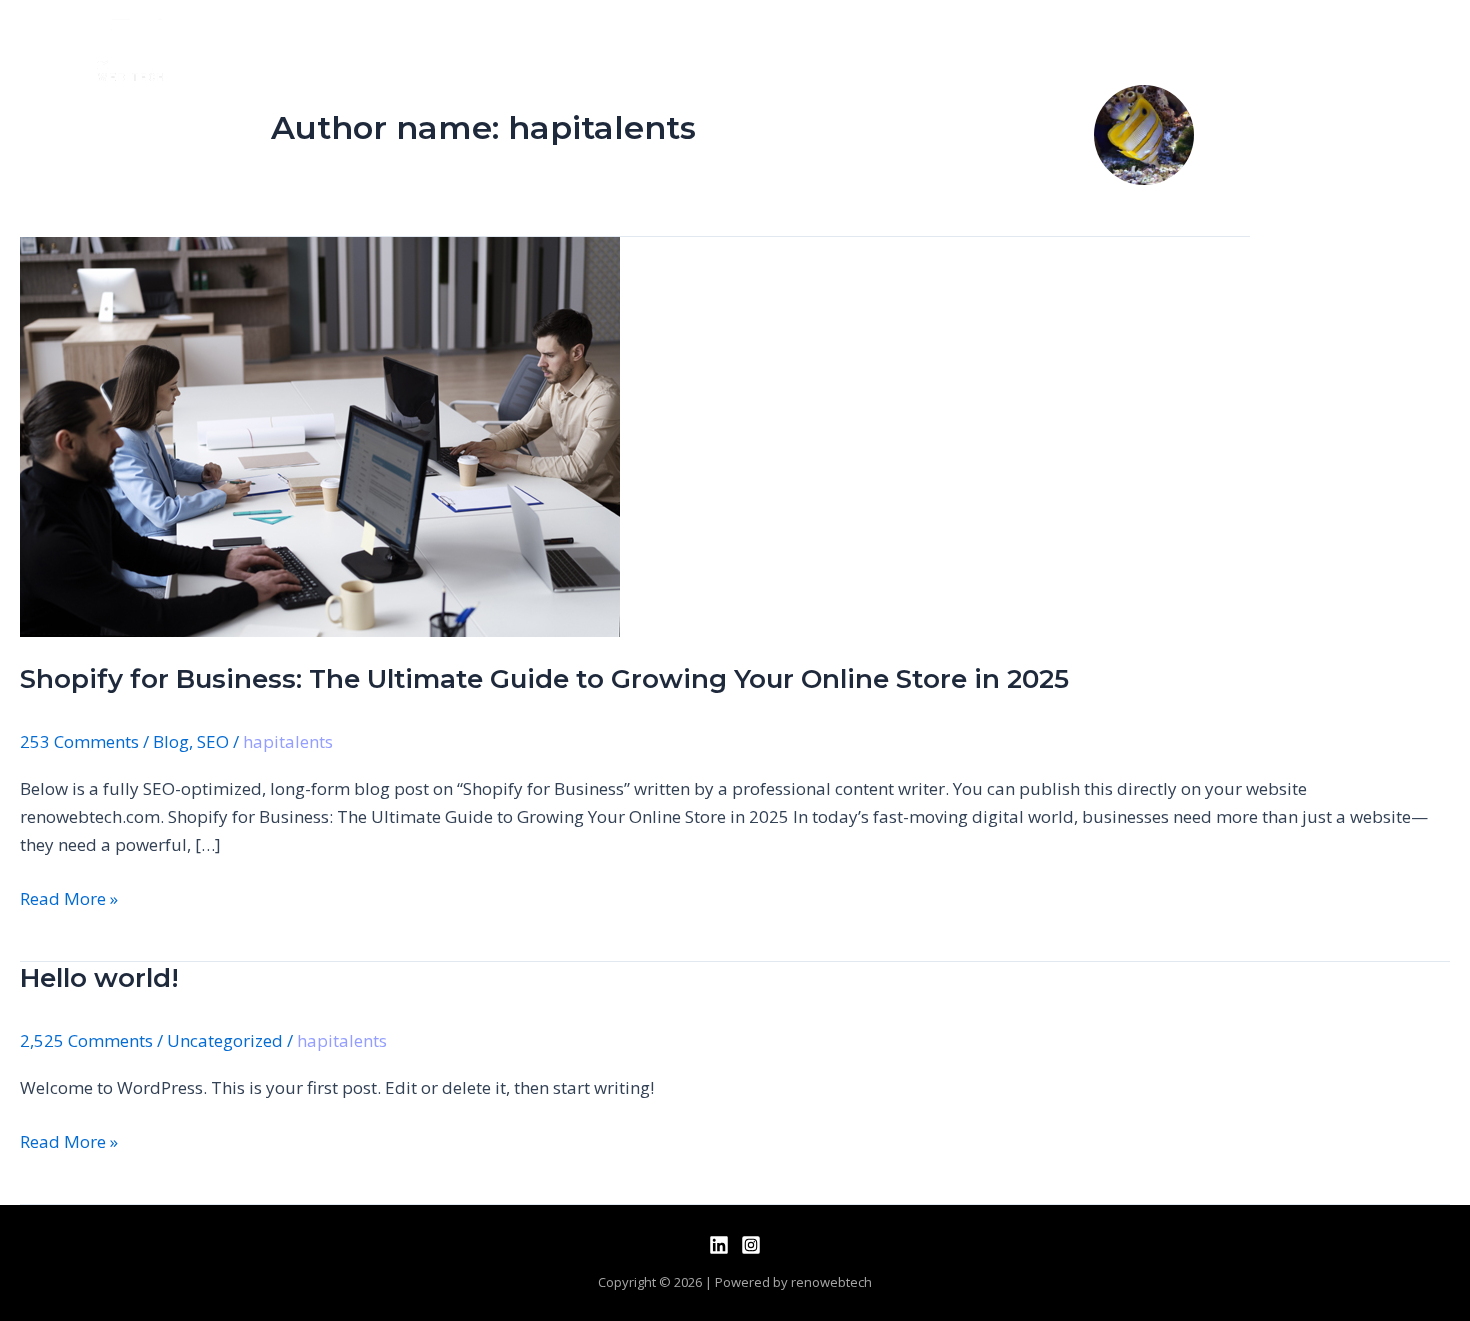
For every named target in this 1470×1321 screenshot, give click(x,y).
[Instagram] (751, 1245)
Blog (171, 741)
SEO (213, 741)
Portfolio (1000, 49)
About (773, 49)
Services (879, 49)
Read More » (69, 897)
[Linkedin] (719, 1245)
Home (678, 49)
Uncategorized (225, 1040)
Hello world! (99, 978)
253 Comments (79, 741)
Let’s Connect (1296, 49)
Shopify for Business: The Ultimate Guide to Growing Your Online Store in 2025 (544, 679)
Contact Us (1134, 49)
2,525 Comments (86, 1040)
